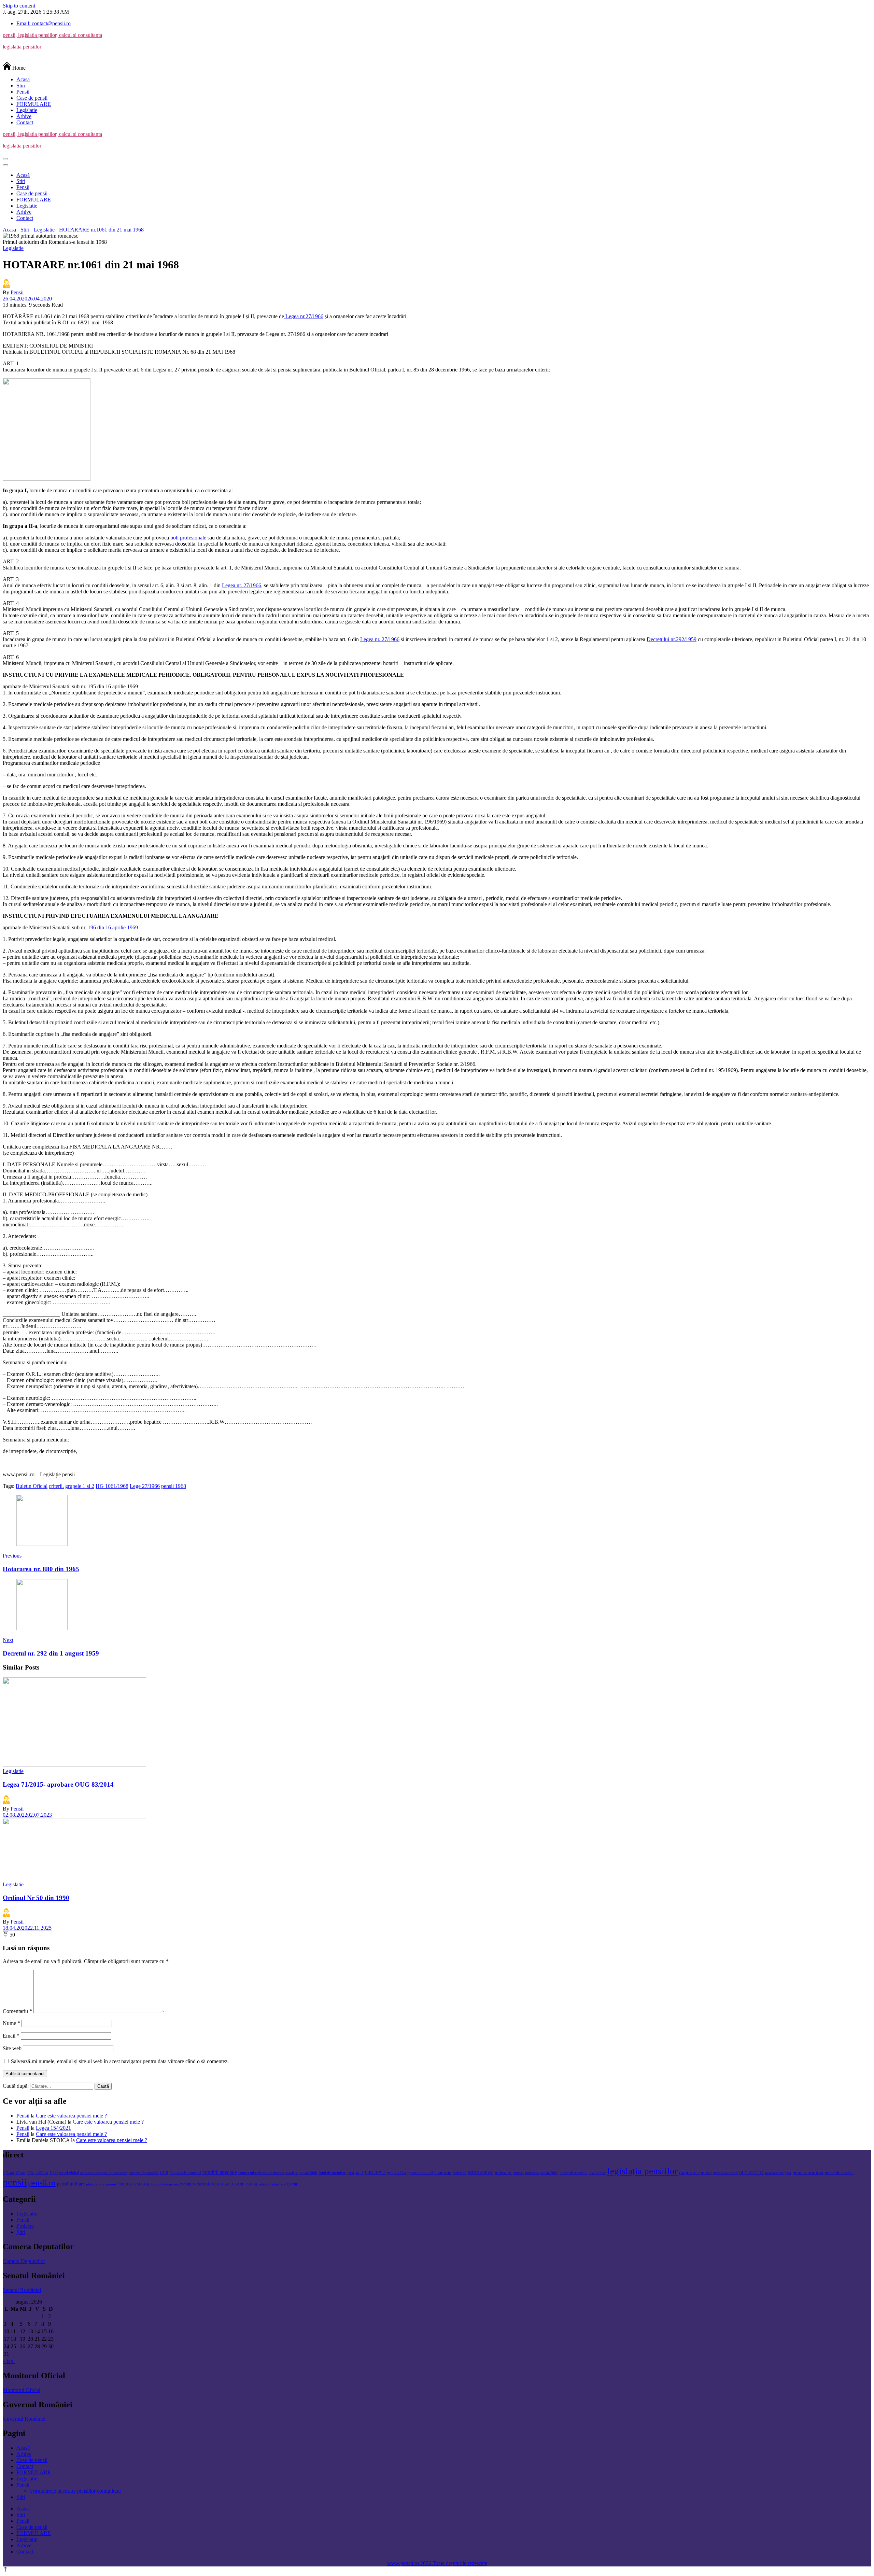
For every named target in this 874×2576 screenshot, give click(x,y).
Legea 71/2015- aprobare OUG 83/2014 (58, 1784)
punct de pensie (167, 2184)
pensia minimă (808, 2172)
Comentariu (17, 2011)
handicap (443, 2173)
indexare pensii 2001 (542, 2173)
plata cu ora (95, 2184)
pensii (15, 2182)
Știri (21, 2232)
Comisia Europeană (185, 2173)
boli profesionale (188, 538)
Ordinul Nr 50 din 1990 (36, 1898)
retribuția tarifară (272, 2184)
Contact (25, 122)
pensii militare (71, 2184)
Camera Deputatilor (24, 2261)
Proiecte (25, 2226)
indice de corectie (573, 2173)
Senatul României (22, 2290)
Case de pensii (32, 98)
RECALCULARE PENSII (237, 2184)
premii (111, 2184)
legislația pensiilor (643, 2171)
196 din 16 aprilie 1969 (113, 927)
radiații (186, 2184)
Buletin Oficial (32, 1486)
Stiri (21, 86)
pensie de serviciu (839, 2173)
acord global (69, 2173)
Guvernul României (24, 2419)
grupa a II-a (397, 2173)
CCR (164, 2173)
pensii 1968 (174, 1486)
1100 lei (42, 2173)
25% (30, 2173)
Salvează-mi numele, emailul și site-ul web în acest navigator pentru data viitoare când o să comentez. (120, 2061)
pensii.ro (42, 2183)
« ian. (9, 2361)
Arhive (24, 116)
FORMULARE (34, 104)
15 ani (20, 2173)
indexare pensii (509, 2173)
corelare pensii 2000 (301, 2173)
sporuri (293, 2184)
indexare (460, 2173)
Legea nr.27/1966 (304, 316)
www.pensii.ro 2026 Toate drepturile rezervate (437, 2563)
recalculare (204, 2184)
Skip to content (19, 6)
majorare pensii (695, 2172)
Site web (12, 2048)
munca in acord (725, 2173)
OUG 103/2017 (751, 2173)
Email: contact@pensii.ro (44, 23)
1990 (54, 2173)
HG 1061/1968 (112, 1486)
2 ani (10, 2173)
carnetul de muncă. (144, 2173)
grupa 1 (355, 2172)
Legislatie (27, 110)
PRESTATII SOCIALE (135, 2184)
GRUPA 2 (375, 2172)
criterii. (56, 1486)
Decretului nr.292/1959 (672, 639)
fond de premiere (332, 2173)
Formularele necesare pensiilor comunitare (75, 2491)
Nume (11, 2023)
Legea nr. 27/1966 (242, 585)
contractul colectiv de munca (261, 2173)
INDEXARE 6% (481, 2173)
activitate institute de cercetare (104, 2173)
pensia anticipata (778, 2173)
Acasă (23, 79)
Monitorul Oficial (22, 2390)
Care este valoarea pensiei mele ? (71, 2116)
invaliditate (597, 2173)
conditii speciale (220, 2172)
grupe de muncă (420, 2173)
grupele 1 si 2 (80, 1486)
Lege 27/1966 (145, 1486)
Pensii (23, 92)
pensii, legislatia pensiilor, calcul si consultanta (52, 35)
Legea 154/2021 (53, 2128)
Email (11, 2036)
